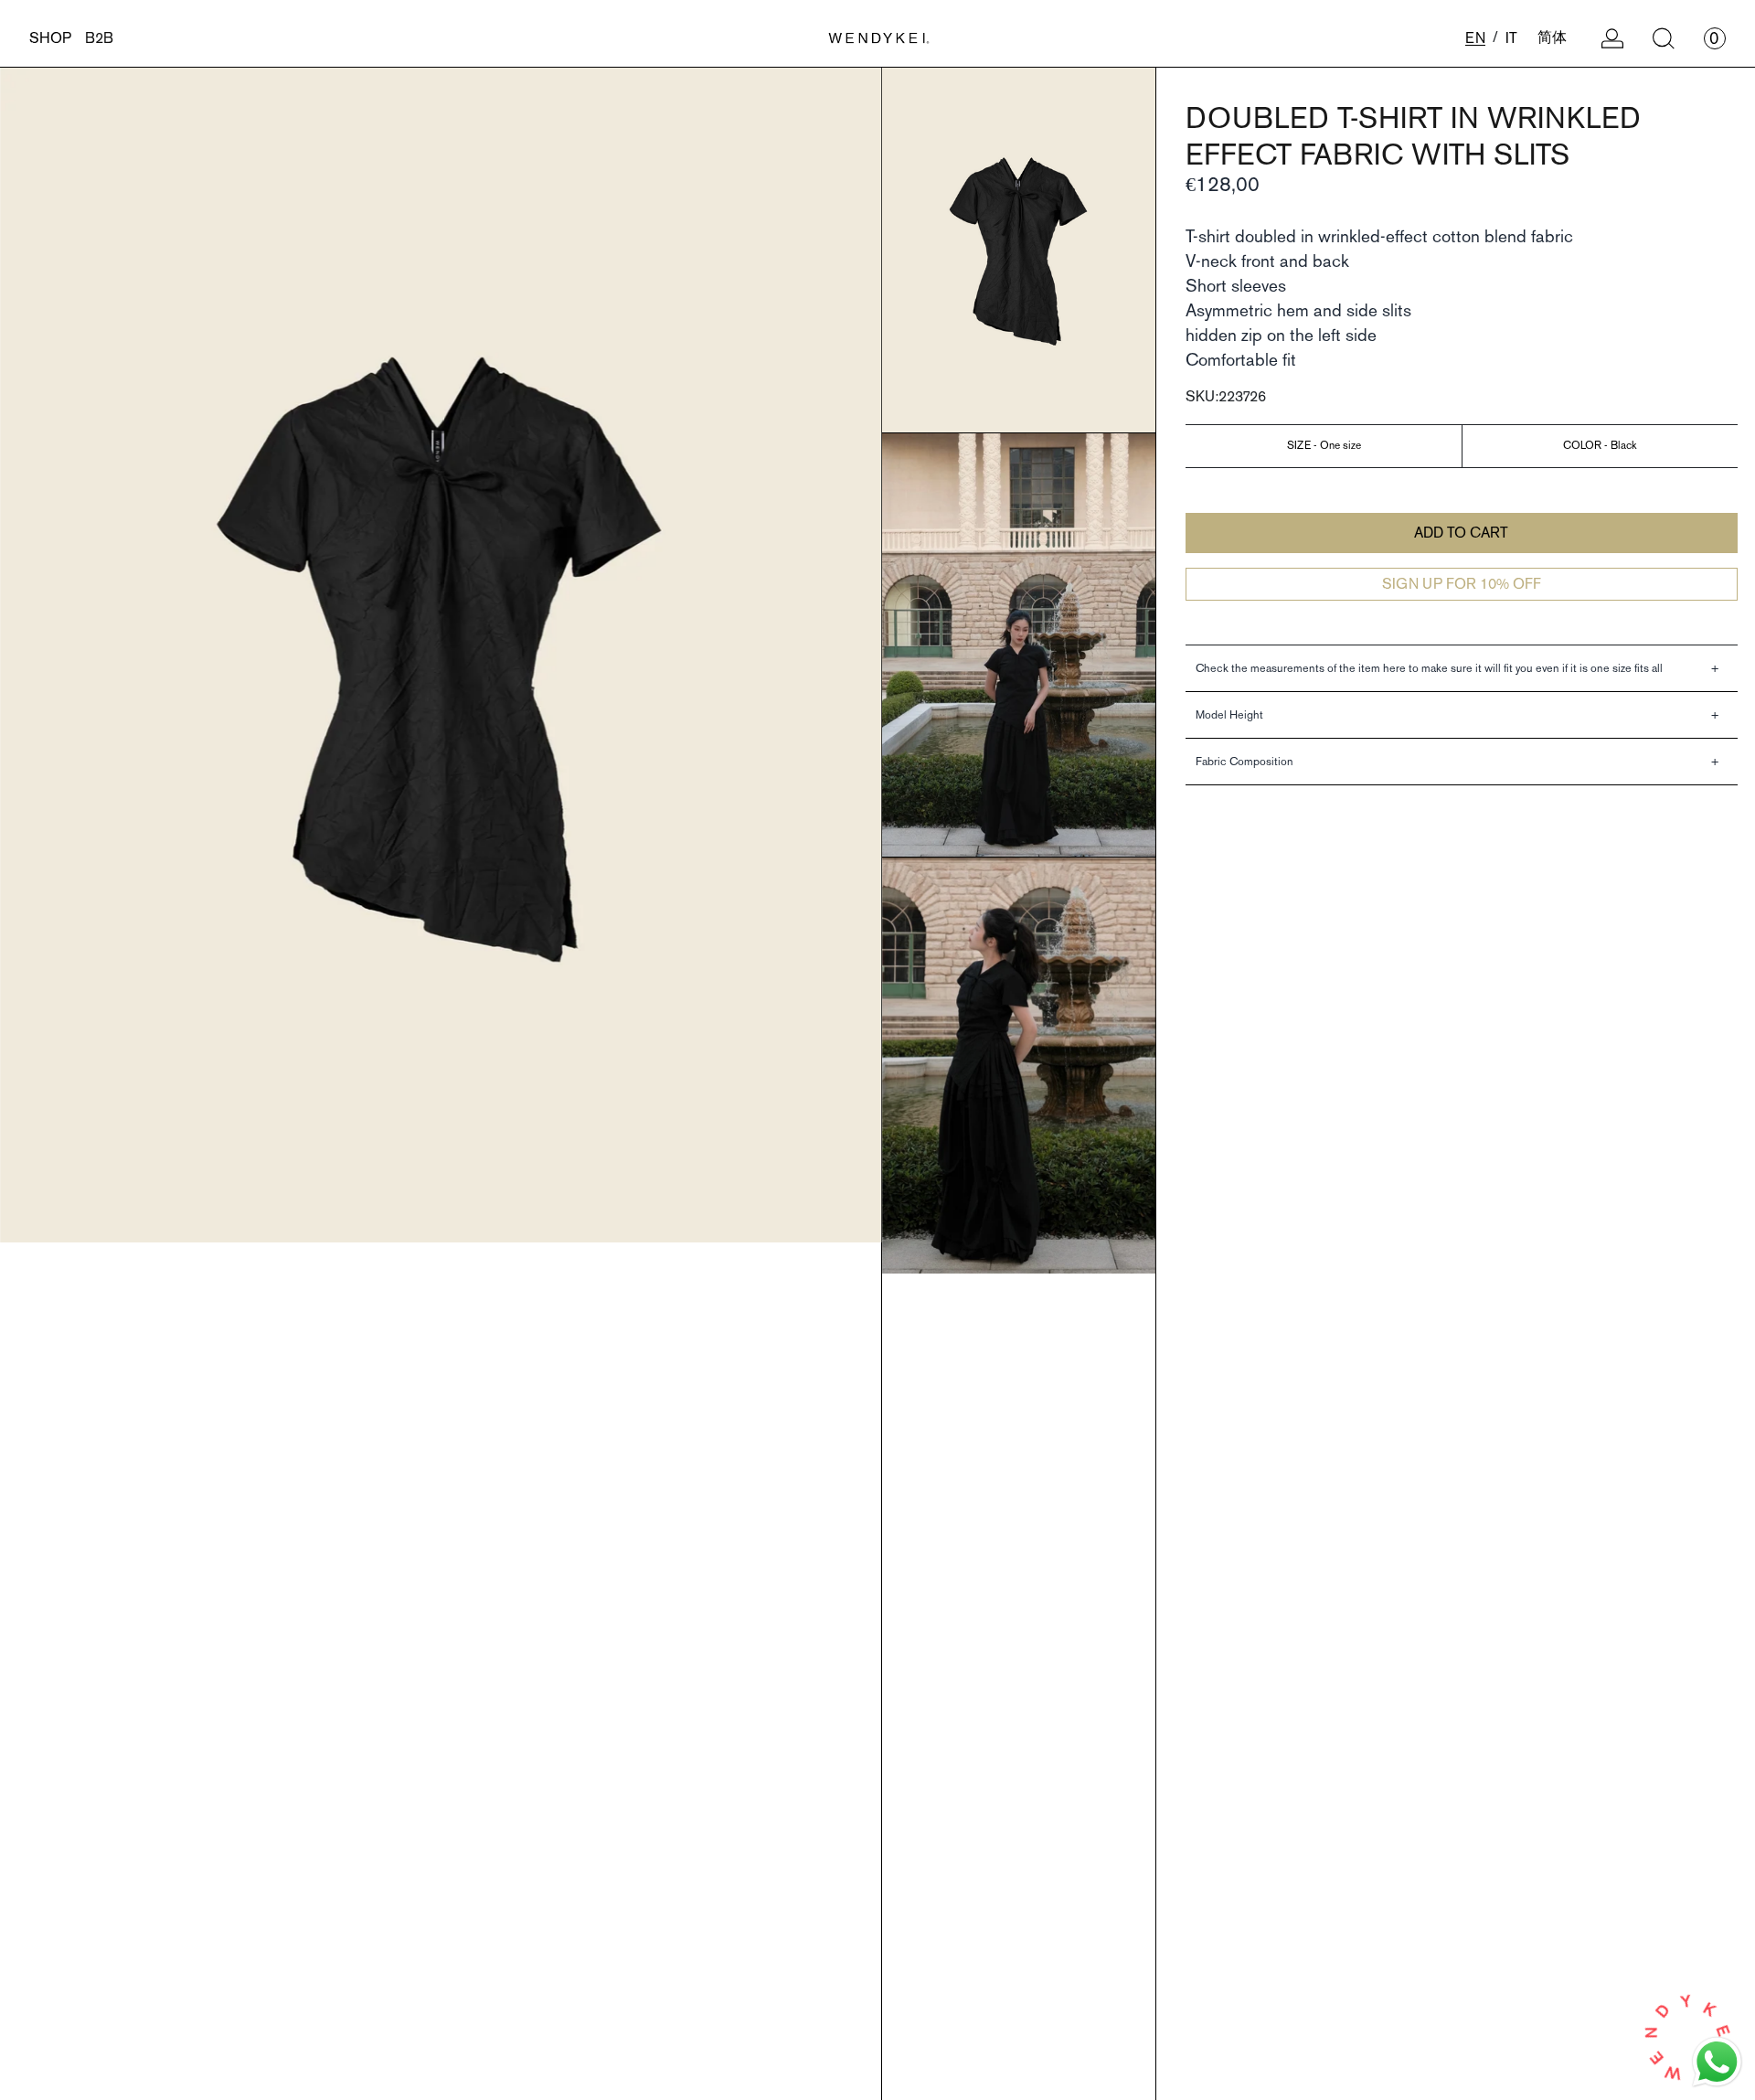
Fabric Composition (1244, 762)
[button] (1664, 38)
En (1475, 38)
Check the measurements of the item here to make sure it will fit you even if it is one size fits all (1429, 669)
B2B (99, 38)
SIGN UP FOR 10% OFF (1462, 584)
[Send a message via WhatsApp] (1717, 2062)
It (1511, 38)
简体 (1552, 37)
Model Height (1229, 715)
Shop (50, 38)
